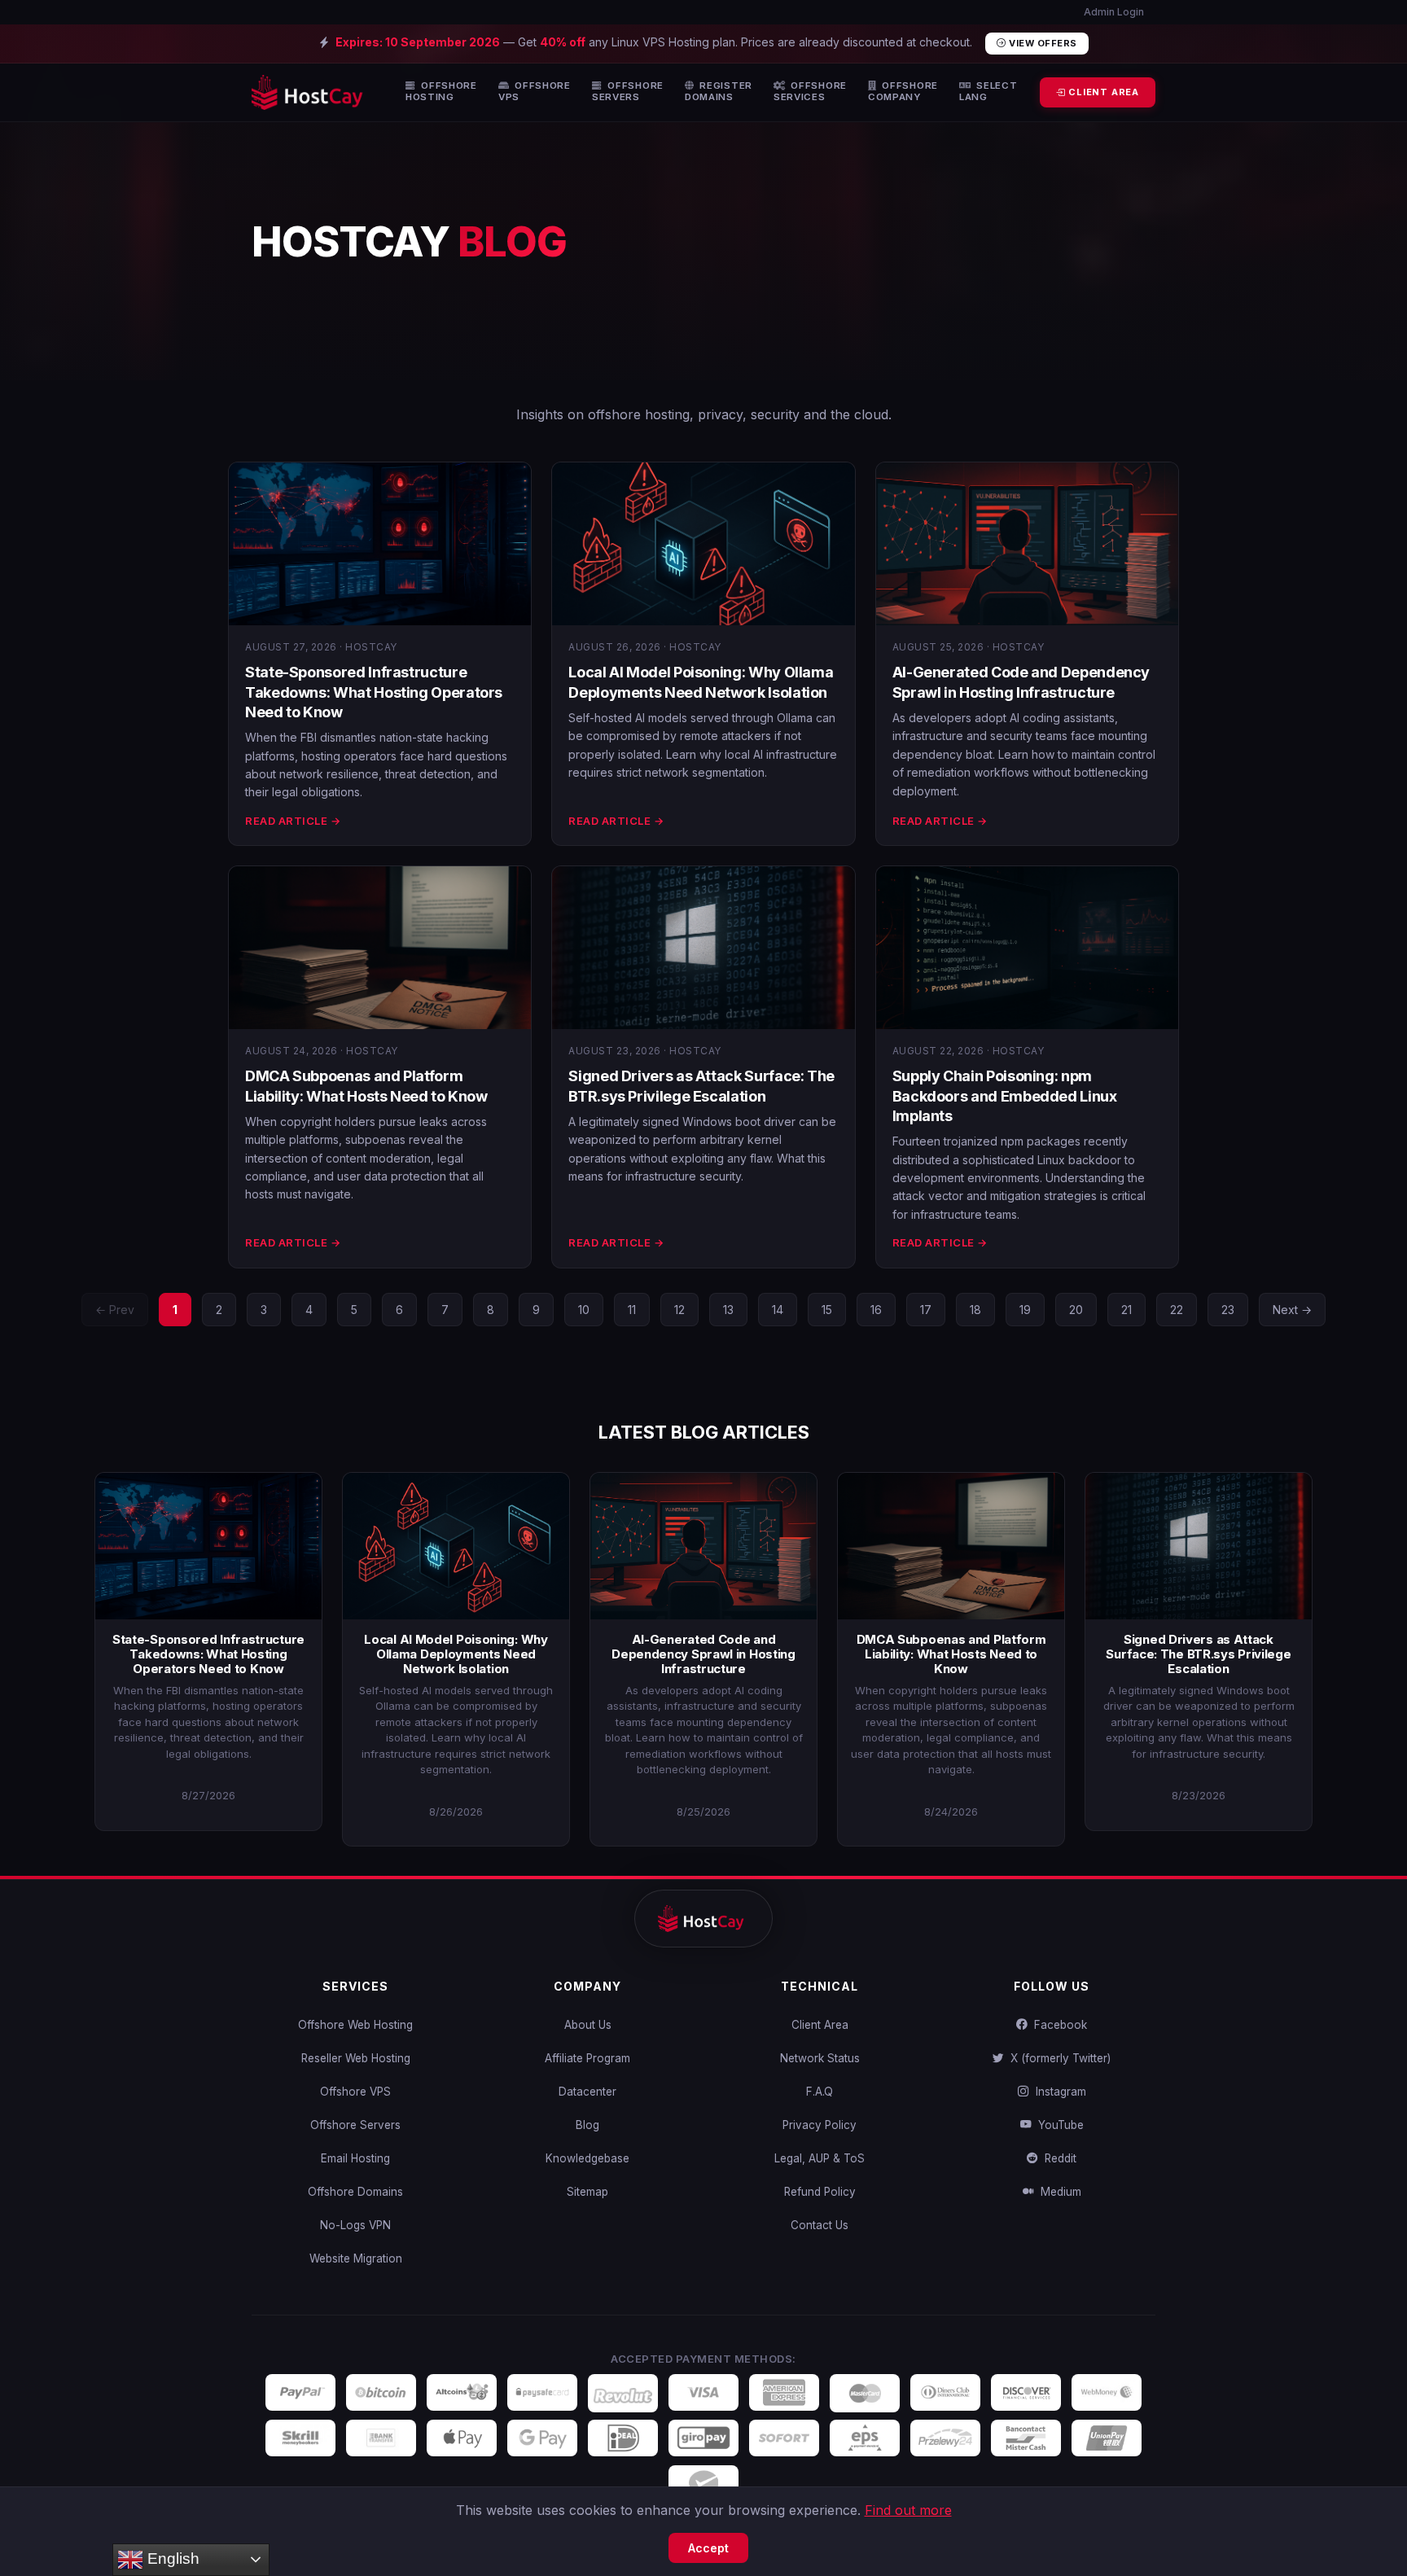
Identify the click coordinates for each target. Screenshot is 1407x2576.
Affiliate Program (587, 2058)
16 (876, 1310)
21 (1126, 1310)
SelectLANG (988, 92)
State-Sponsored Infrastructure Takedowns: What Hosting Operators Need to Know (374, 692)
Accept (708, 2548)
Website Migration (356, 2258)
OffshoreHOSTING (441, 92)
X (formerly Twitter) (1057, 2058)
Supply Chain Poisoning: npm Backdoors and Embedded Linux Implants (1005, 1096)
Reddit (1057, 2158)
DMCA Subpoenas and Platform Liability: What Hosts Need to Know (951, 1654)
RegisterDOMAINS (719, 92)
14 (778, 1310)
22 (1177, 1310)
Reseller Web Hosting (356, 2058)
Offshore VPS (355, 2092)
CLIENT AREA (1102, 92)
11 (632, 1310)
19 (1025, 1310)
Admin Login (1113, 12)
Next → (1292, 1310)
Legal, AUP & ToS (820, 2158)
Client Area (820, 2025)
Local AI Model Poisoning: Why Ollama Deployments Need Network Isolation (456, 1654)
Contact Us (820, 2225)
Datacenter (587, 2092)
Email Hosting (355, 2158)
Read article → (293, 821)
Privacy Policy (820, 2125)
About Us (588, 2025)
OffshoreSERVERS (628, 92)
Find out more (908, 2510)
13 (728, 1310)
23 (1228, 1310)
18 (975, 1310)
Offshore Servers (355, 2125)
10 (584, 1310)
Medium (1058, 2192)
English (171, 2558)
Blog (587, 2125)
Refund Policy (820, 2192)
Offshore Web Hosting (355, 2025)
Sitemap (587, 2192)
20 (1076, 1310)
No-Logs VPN (355, 2225)
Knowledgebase (587, 2158)
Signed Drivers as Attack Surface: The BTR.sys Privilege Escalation (1198, 1654)
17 (926, 1310)
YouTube (1058, 2125)
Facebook (1057, 2025)
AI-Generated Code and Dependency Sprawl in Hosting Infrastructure (703, 1654)
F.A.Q (820, 2092)
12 (679, 1310)
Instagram (1058, 2092)
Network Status (820, 2058)
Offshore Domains (355, 2192)
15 (827, 1310)
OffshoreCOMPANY (903, 92)
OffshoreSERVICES (810, 92)
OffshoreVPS (535, 92)
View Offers (1042, 43)
